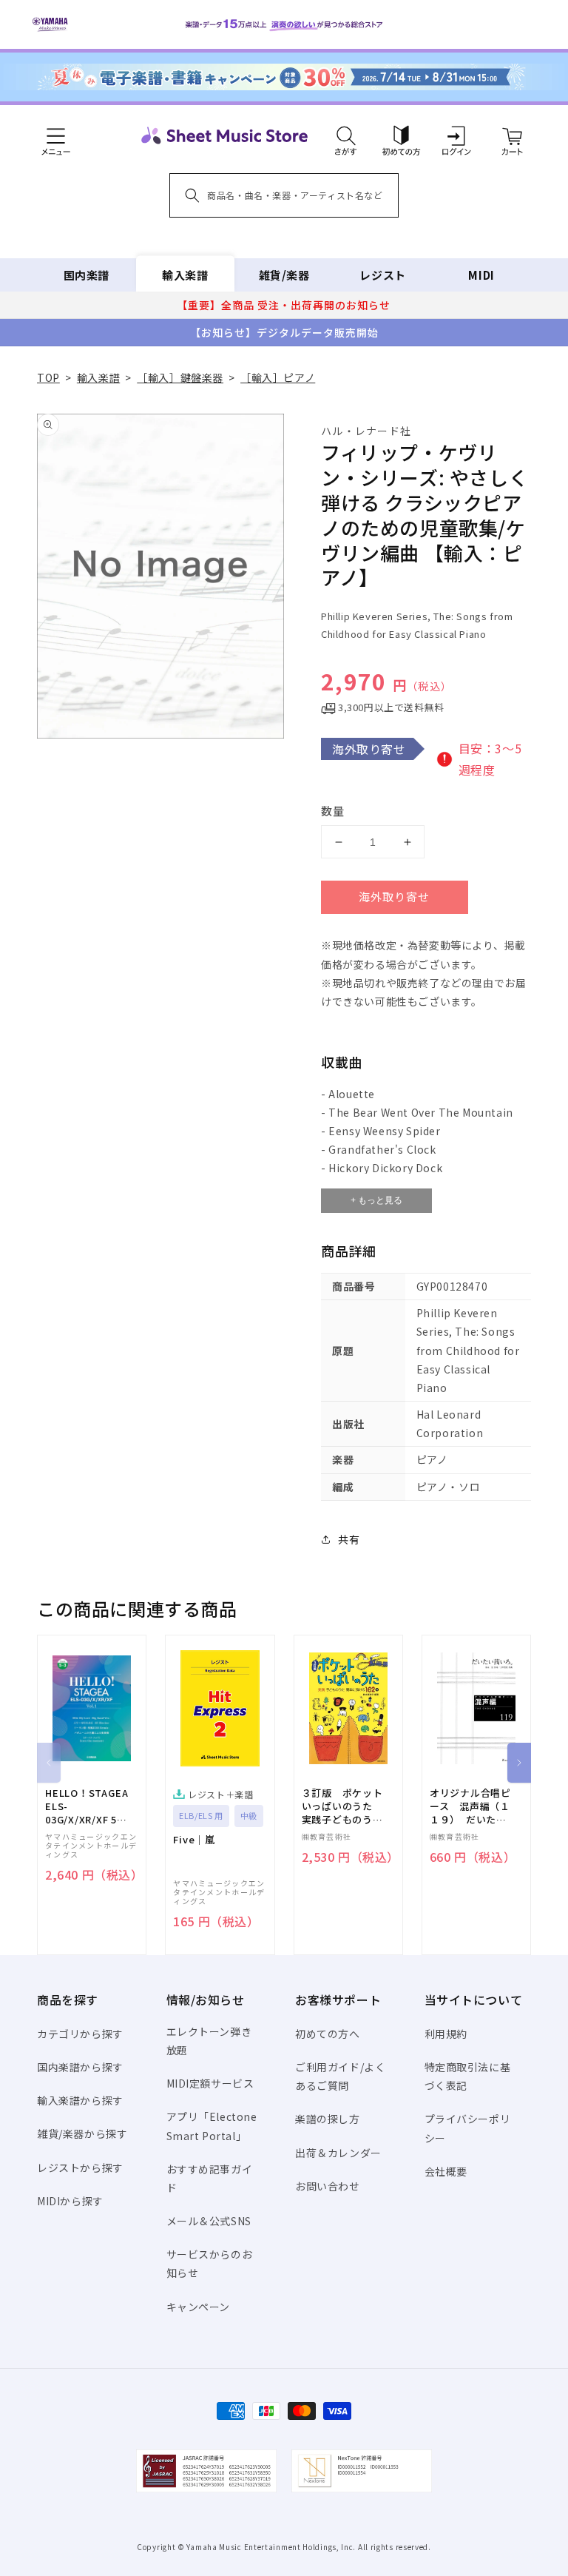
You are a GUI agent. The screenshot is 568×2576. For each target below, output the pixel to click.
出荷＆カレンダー (338, 2153)
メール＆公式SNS (209, 2221)
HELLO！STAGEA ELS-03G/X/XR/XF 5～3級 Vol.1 (87, 1807)
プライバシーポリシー (468, 2128)
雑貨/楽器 (284, 275)
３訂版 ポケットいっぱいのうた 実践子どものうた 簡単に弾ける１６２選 (348, 1807)
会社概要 (446, 2171)
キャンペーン (199, 2307)
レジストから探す (80, 2168)
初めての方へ (328, 2034)
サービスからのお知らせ (210, 2263)
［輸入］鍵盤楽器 (180, 377)
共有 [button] (349, 1539)
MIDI (481, 275)
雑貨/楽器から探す (82, 2133)
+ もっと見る (376, 1200)
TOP (48, 377)
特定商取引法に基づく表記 (468, 2076)
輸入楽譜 (185, 275)
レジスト (382, 275)
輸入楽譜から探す (80, 2100)
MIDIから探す (70, 2201)
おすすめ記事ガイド (210, 2178)
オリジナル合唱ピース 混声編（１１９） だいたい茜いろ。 (470, 1807)
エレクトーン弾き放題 (209, 2041)
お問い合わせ (328, 2186)
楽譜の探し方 (328, 2119)
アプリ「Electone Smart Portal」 (212, 2126)
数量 (333, 811)
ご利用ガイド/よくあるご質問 (340, 2076)
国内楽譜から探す (80, 2067)
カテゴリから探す (80, 2034)
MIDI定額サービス (210, 2083)
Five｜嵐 (194, 1840)
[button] (346, 135)
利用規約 (446, 2034)
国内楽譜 (87, 275)
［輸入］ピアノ (278, 377)
